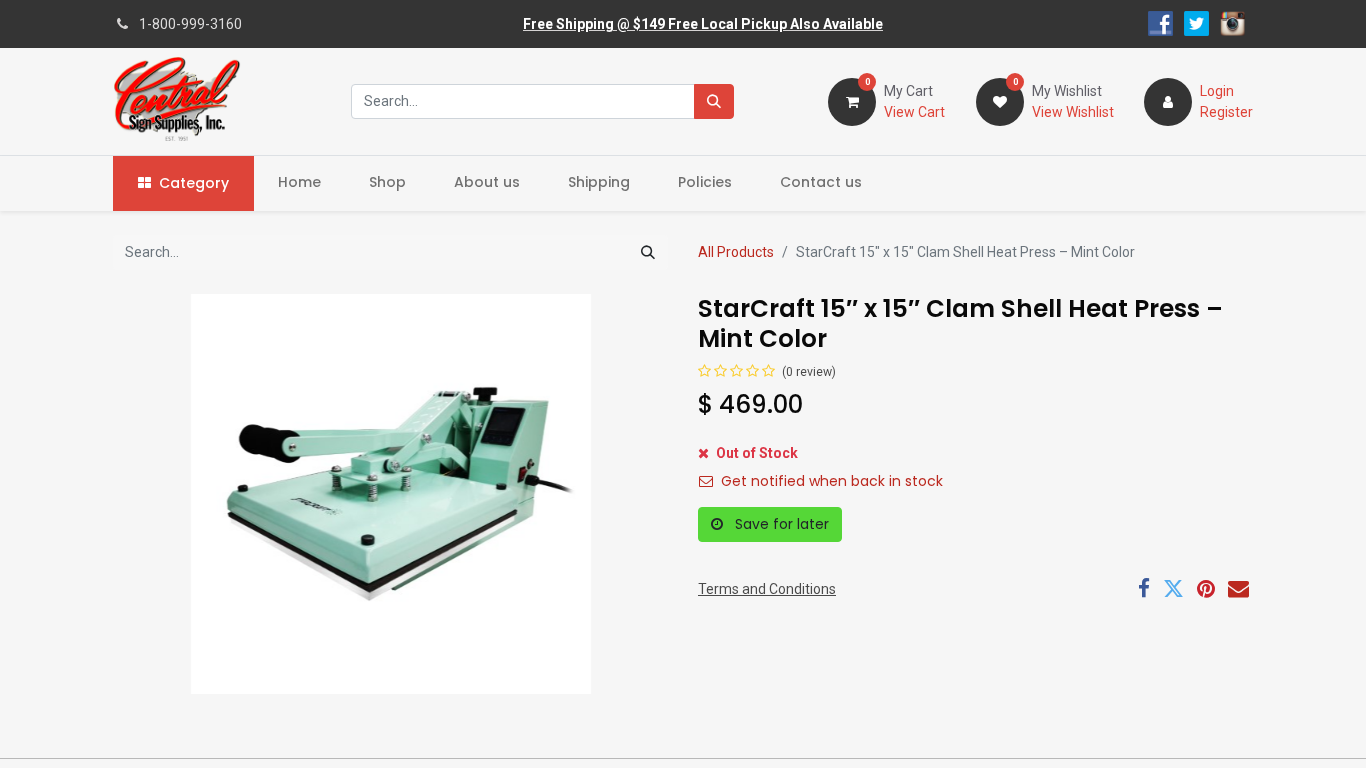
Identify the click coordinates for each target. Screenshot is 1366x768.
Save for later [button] (780, 524)
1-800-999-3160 (190, 24)
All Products (736, 252)
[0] (852, 100)
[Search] (714, 101)
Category (194, 183)
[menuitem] (299, 182)
